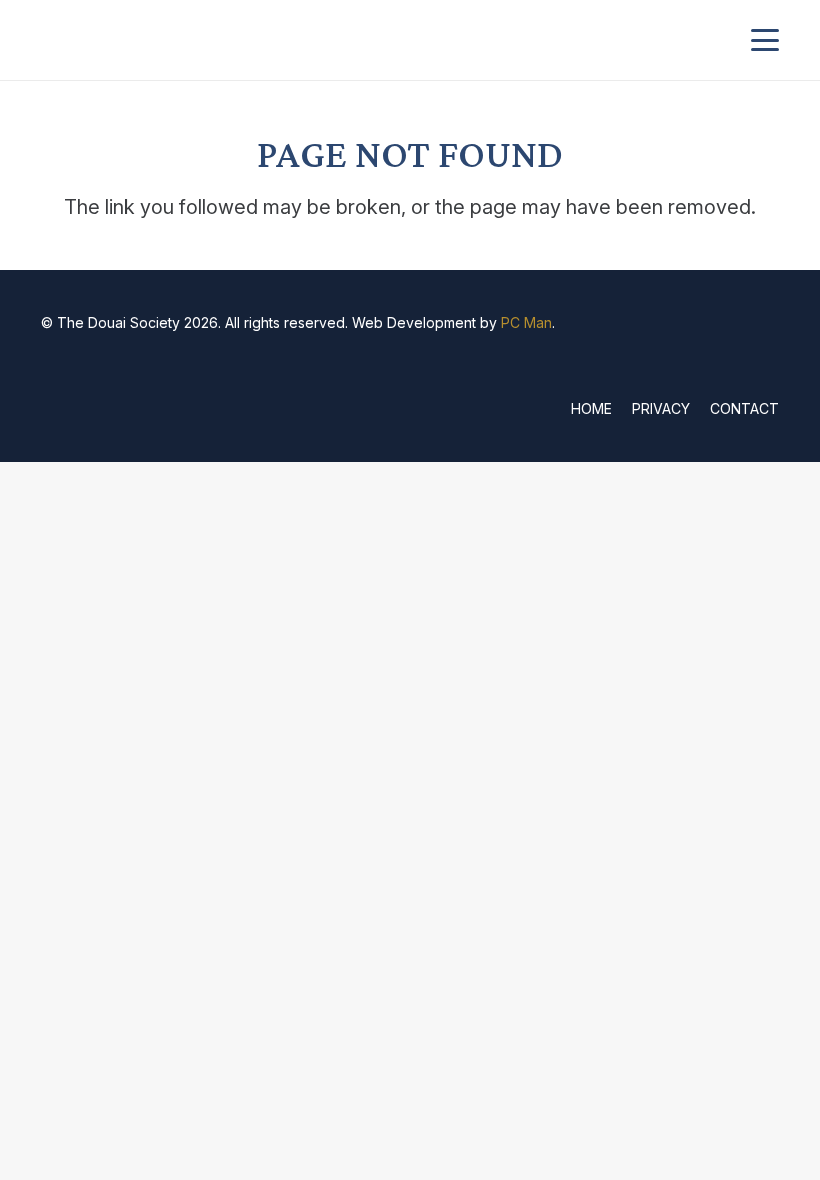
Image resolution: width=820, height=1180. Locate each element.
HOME (591, 408)
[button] (765, 40)
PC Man (526, 322)
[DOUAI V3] (153, 40)
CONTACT (744, 408)
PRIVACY (661, 408)
